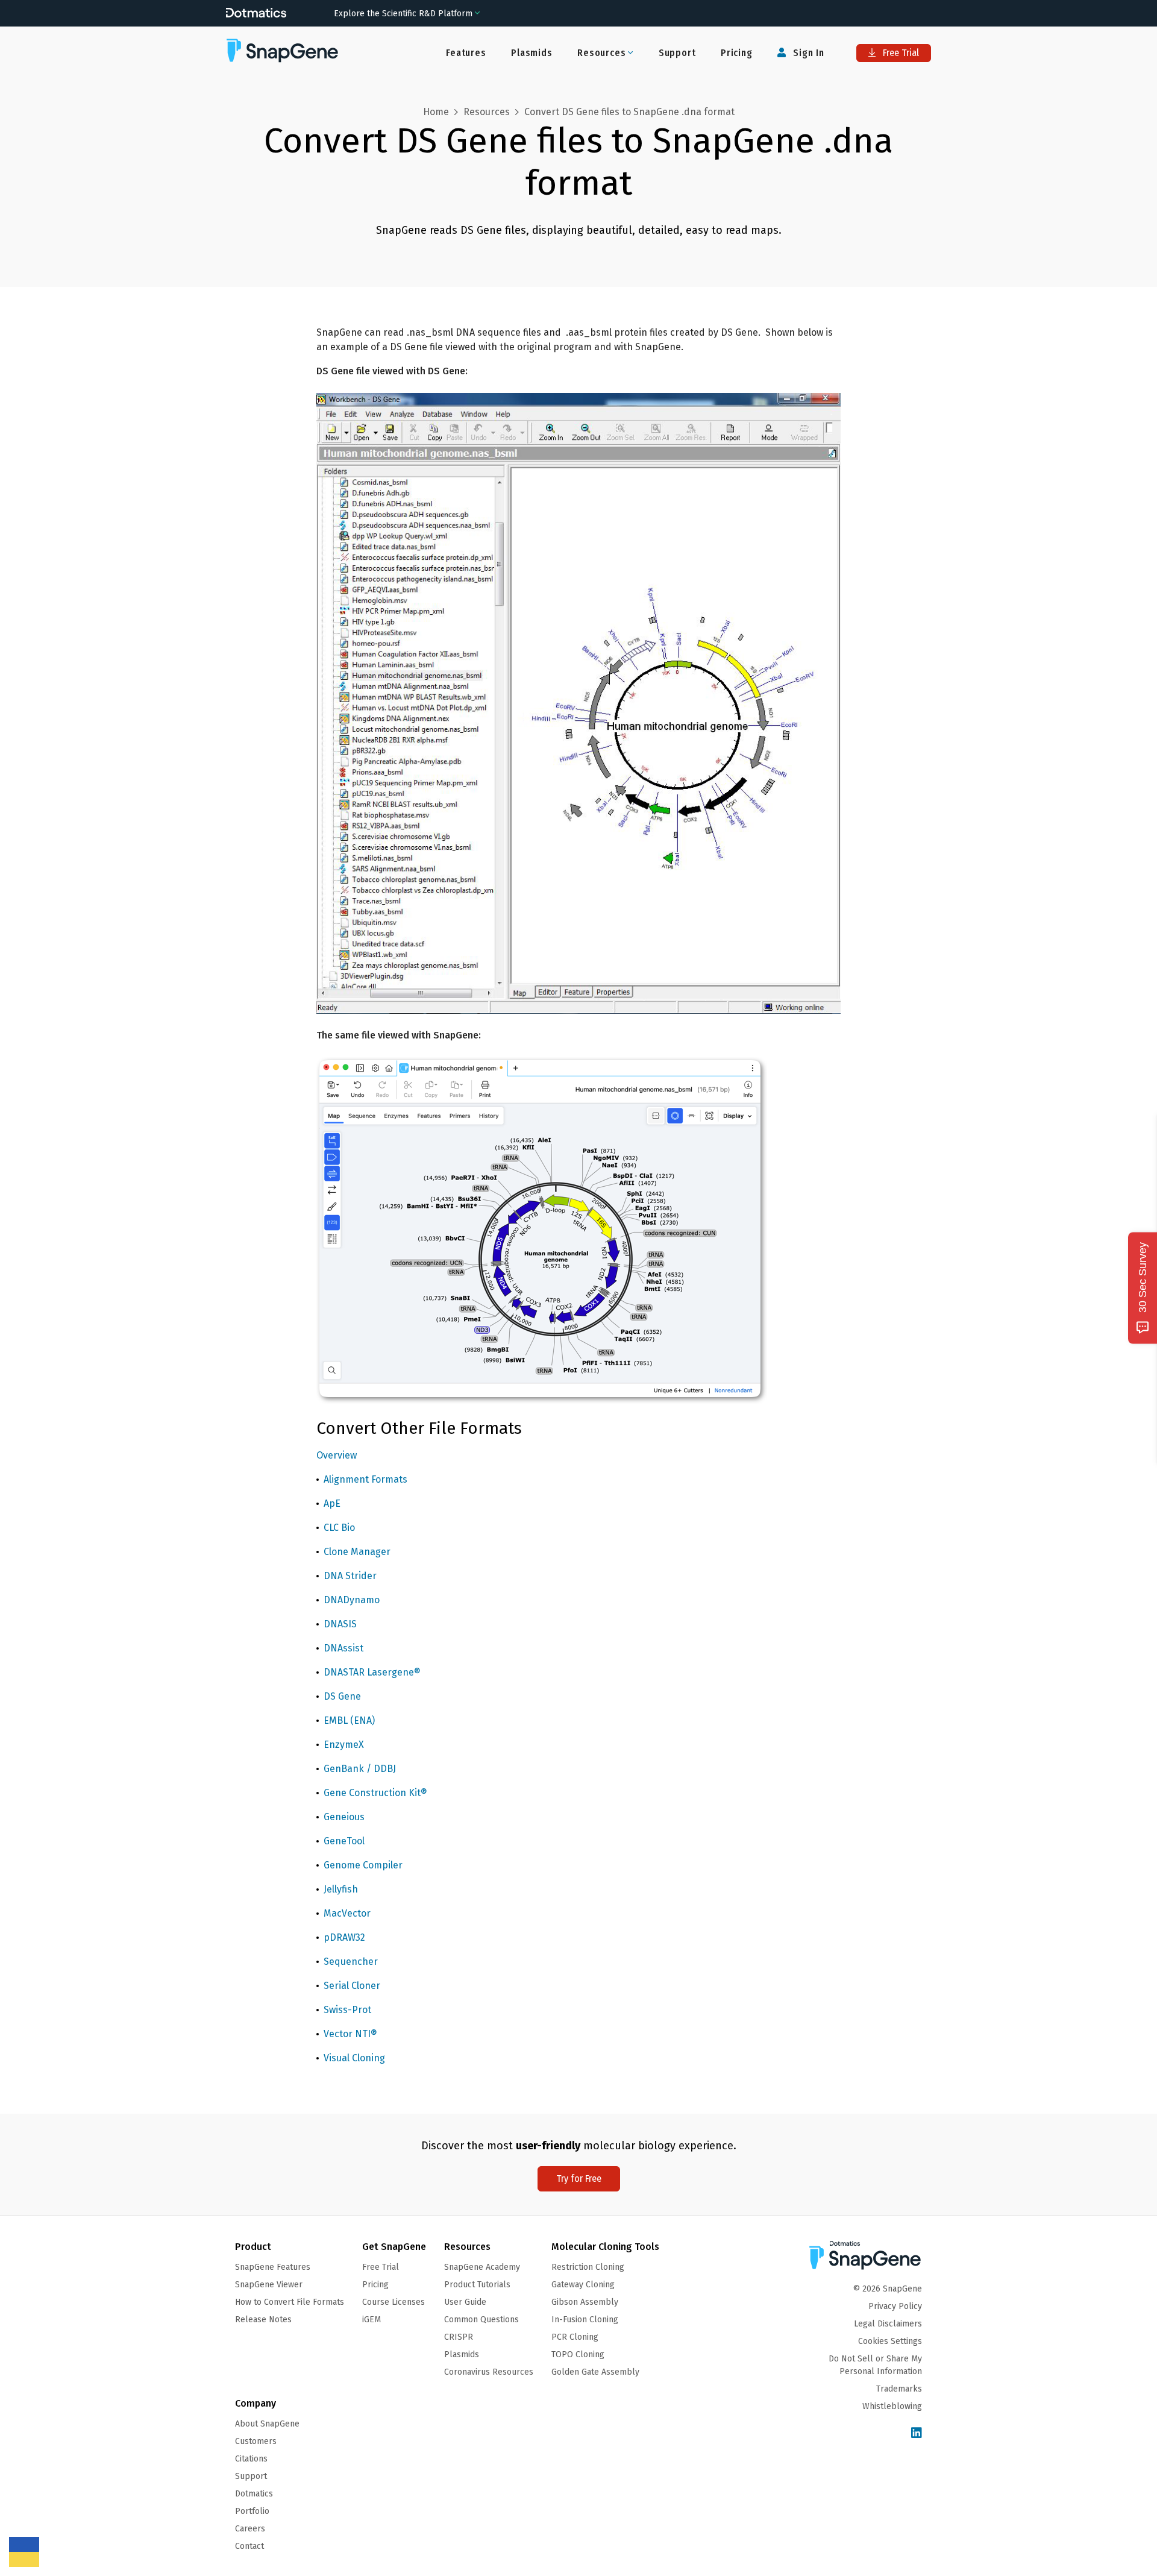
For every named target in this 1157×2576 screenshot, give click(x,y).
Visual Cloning (354, 2058)
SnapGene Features (273, 2267)
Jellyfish (341, 1889)
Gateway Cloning (583, 2285)
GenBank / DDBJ (360, 1769)
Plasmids (531, 53)
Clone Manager (357, 1552)
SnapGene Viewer (269, 2285)
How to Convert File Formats (290, 2302)
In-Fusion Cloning (585, 2320)
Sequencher (351, 1962)
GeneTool (344, 1841)
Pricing (737, 53)
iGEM (372, 2320)
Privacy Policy (895, 2306)
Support (677, 53)
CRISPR (459, 2337)
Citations (251, 2459)
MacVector (347, 1913)
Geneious (344, 1817)
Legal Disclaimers (888, 2324)
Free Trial (900, 53)
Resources (487, 112)
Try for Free (579, 2179)
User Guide (465, 2302)
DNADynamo (352, 1600)
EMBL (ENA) (349, 1720)
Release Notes (263, 2320)
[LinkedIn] (917, 2433)
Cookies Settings (890, 2341)
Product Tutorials (477, 2285)
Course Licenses (394, 2302)
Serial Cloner (352, 1986)
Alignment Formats (365, 1479)
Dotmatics (254, 2494)
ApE (332, 1503)
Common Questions (481, 2320)
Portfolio (252, 2511)
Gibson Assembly (585, 2302)
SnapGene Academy (482, 2267)
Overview (337, 1455)
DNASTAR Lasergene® (372, 1672)
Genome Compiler (363, 1865)
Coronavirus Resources (489, 2372)
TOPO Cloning (578, 2355)
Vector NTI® (350, 2034)
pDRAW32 (344, 1937)
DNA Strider (350, 1576)
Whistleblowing (892, 2406)
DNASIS (340, 1624)
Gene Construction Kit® (375, 1793)
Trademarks (899, 2389)
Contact (249, 2546)
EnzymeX (344, 1745)
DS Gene (342, 1696)
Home (436, 112)
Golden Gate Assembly (595, 2372)
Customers (256, 2441)
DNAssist (343, 1648)
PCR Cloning (575, 2337)
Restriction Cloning (588, 2267)
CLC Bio (339, 1528)
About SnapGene (267, 2424)
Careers (250, 2529)
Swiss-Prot (347, 2010)
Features (466, 53)
